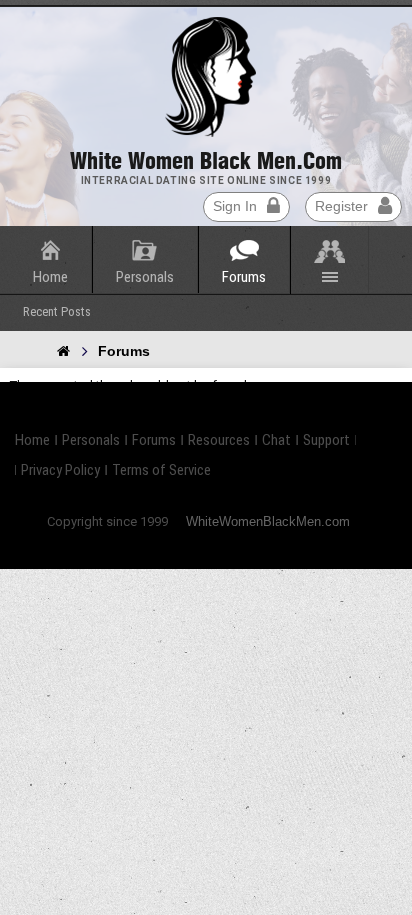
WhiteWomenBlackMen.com (268, 521)
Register (341, 206)
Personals (145, 277)
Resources (219, 440)
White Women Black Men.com (206, 161)
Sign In (235, 206)
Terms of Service (161, 470)
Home (50, 277)
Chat (276, 440)
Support (326, 440)
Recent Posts (57, 311)
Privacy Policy (60, 470)
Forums (244, 277)
